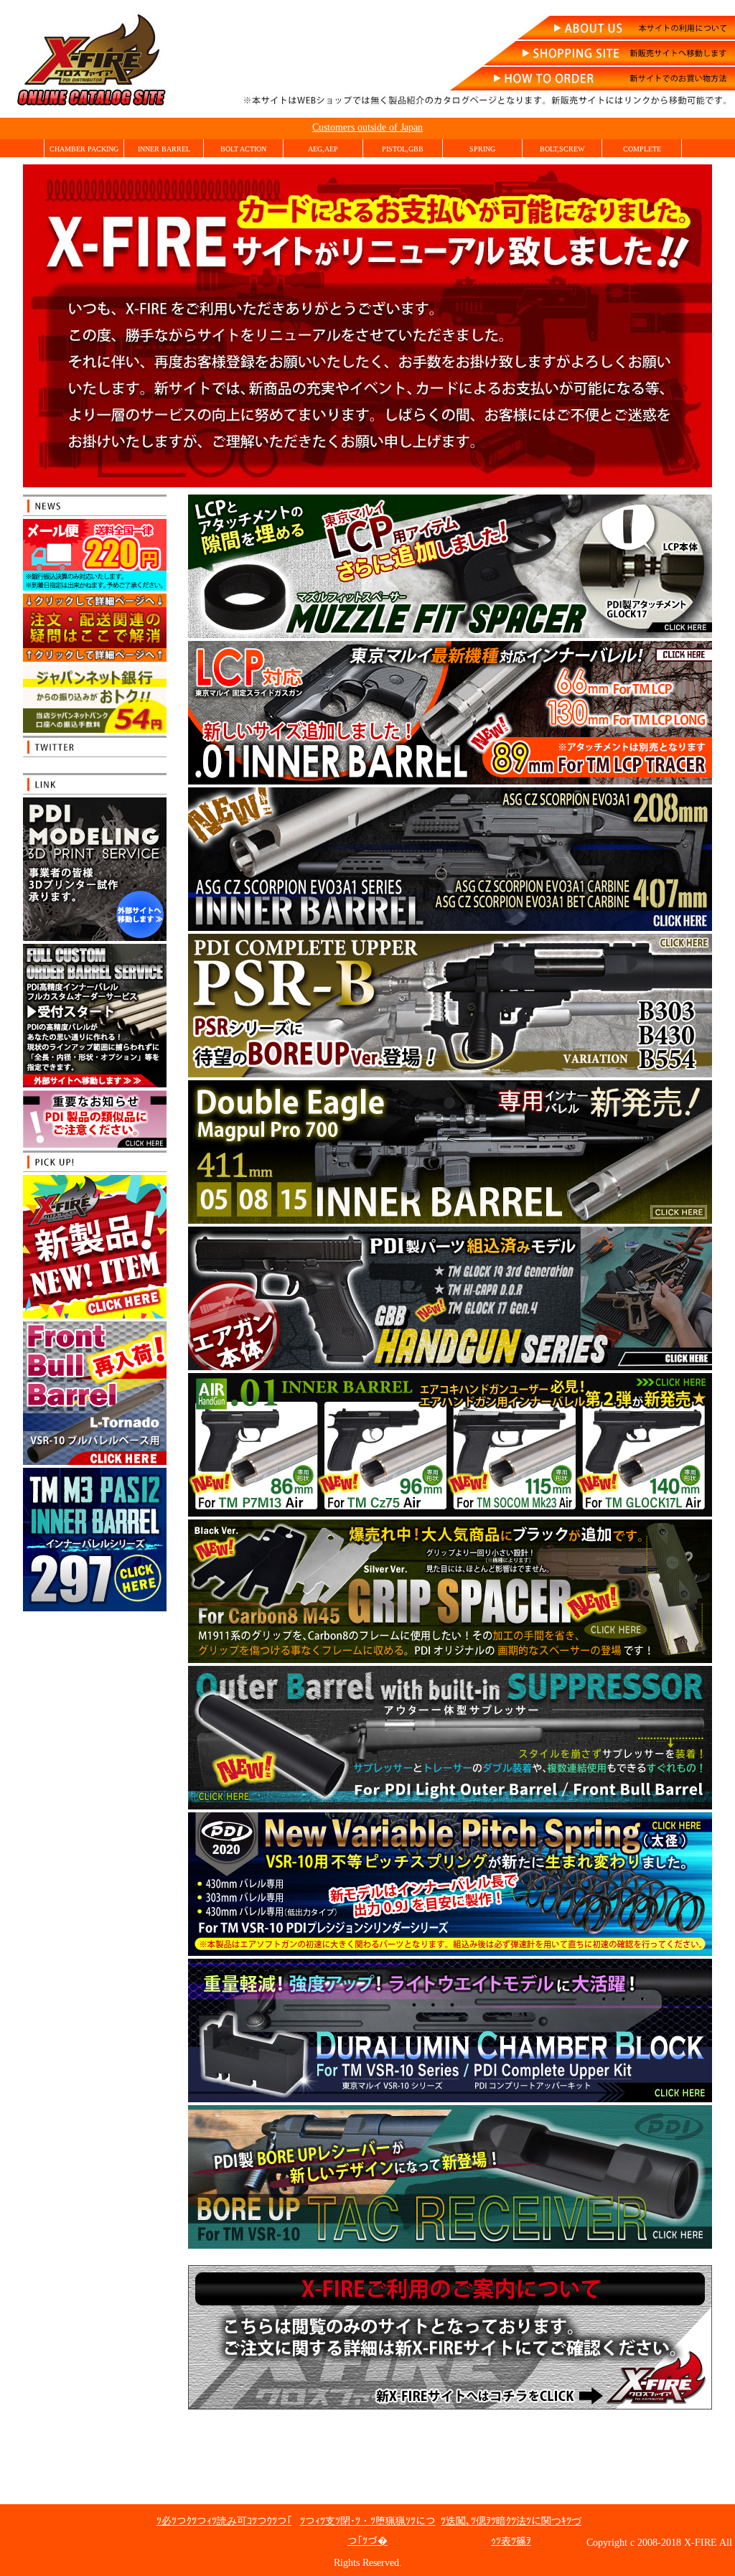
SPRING (482, 149)
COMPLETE (642, 149)
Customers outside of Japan (367, 127)
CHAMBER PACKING (84, 149)
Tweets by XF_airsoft (72, 766)
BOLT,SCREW (562, 149)
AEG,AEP (323, 149)
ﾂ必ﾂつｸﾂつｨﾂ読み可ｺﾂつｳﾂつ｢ (224, 2521)
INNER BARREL (164, 149)
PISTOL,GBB (403, 149)
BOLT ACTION (243, 149)
